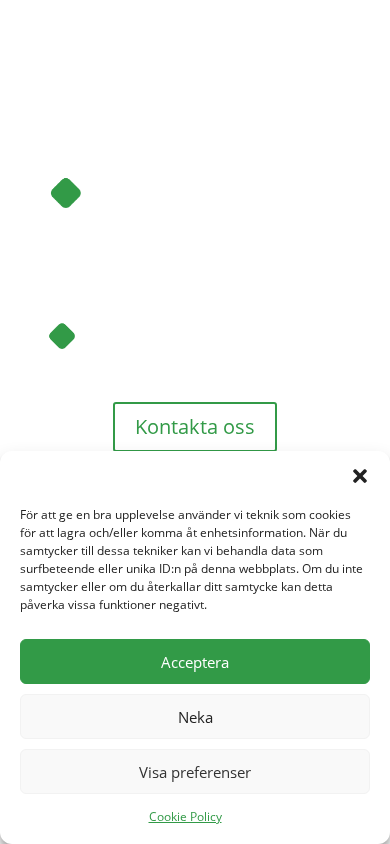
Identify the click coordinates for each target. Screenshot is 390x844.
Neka (195, 717)
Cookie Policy (185, 816)
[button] (360, 476)
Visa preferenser (195, 772)
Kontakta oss (195, 426)
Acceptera (195, 662)
